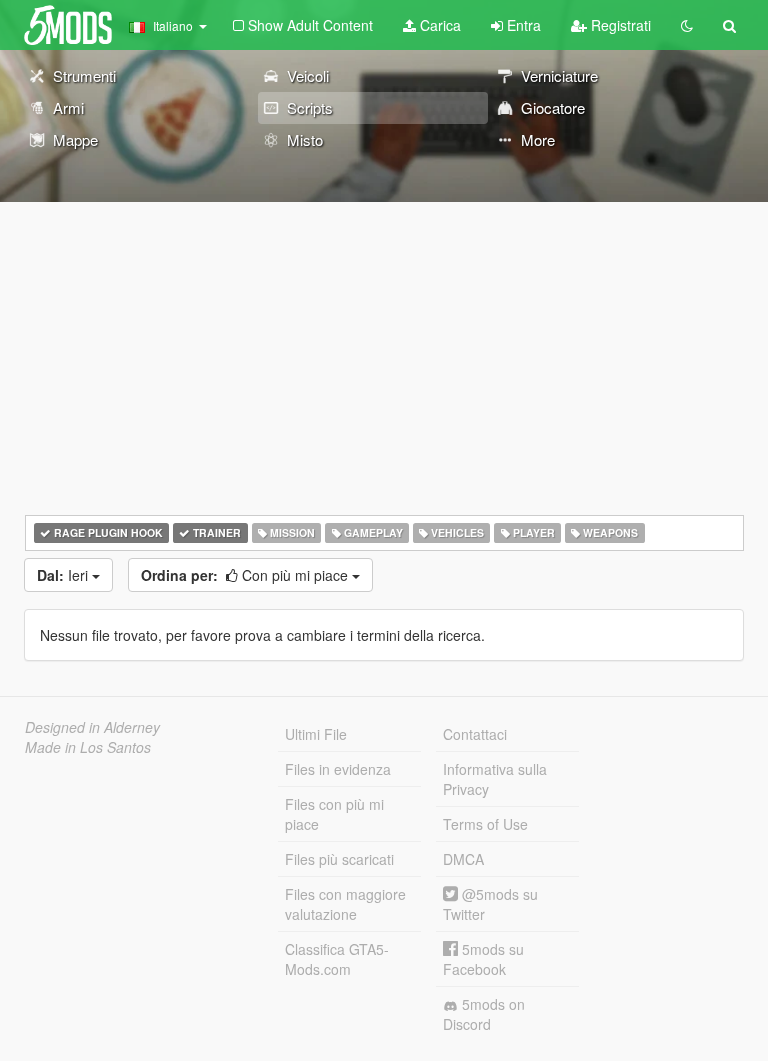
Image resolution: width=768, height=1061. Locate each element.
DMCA (463, 859)
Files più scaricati (339, 859)
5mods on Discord (484, 1014)
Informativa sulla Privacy (495, 779)
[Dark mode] (687, 25)
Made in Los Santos (88, 747)
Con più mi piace (246, 575)
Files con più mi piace (334, 814)
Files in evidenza (338, 769)
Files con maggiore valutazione (345, 904)
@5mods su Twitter (490, 904)
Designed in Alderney (92, 727)
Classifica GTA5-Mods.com (337, 959)
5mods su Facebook (483, 959)
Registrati (619, 25)
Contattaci (475, 734)
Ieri (64, 575)
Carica (438, 25)
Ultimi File (316, 734)
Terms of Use (485, 824)
